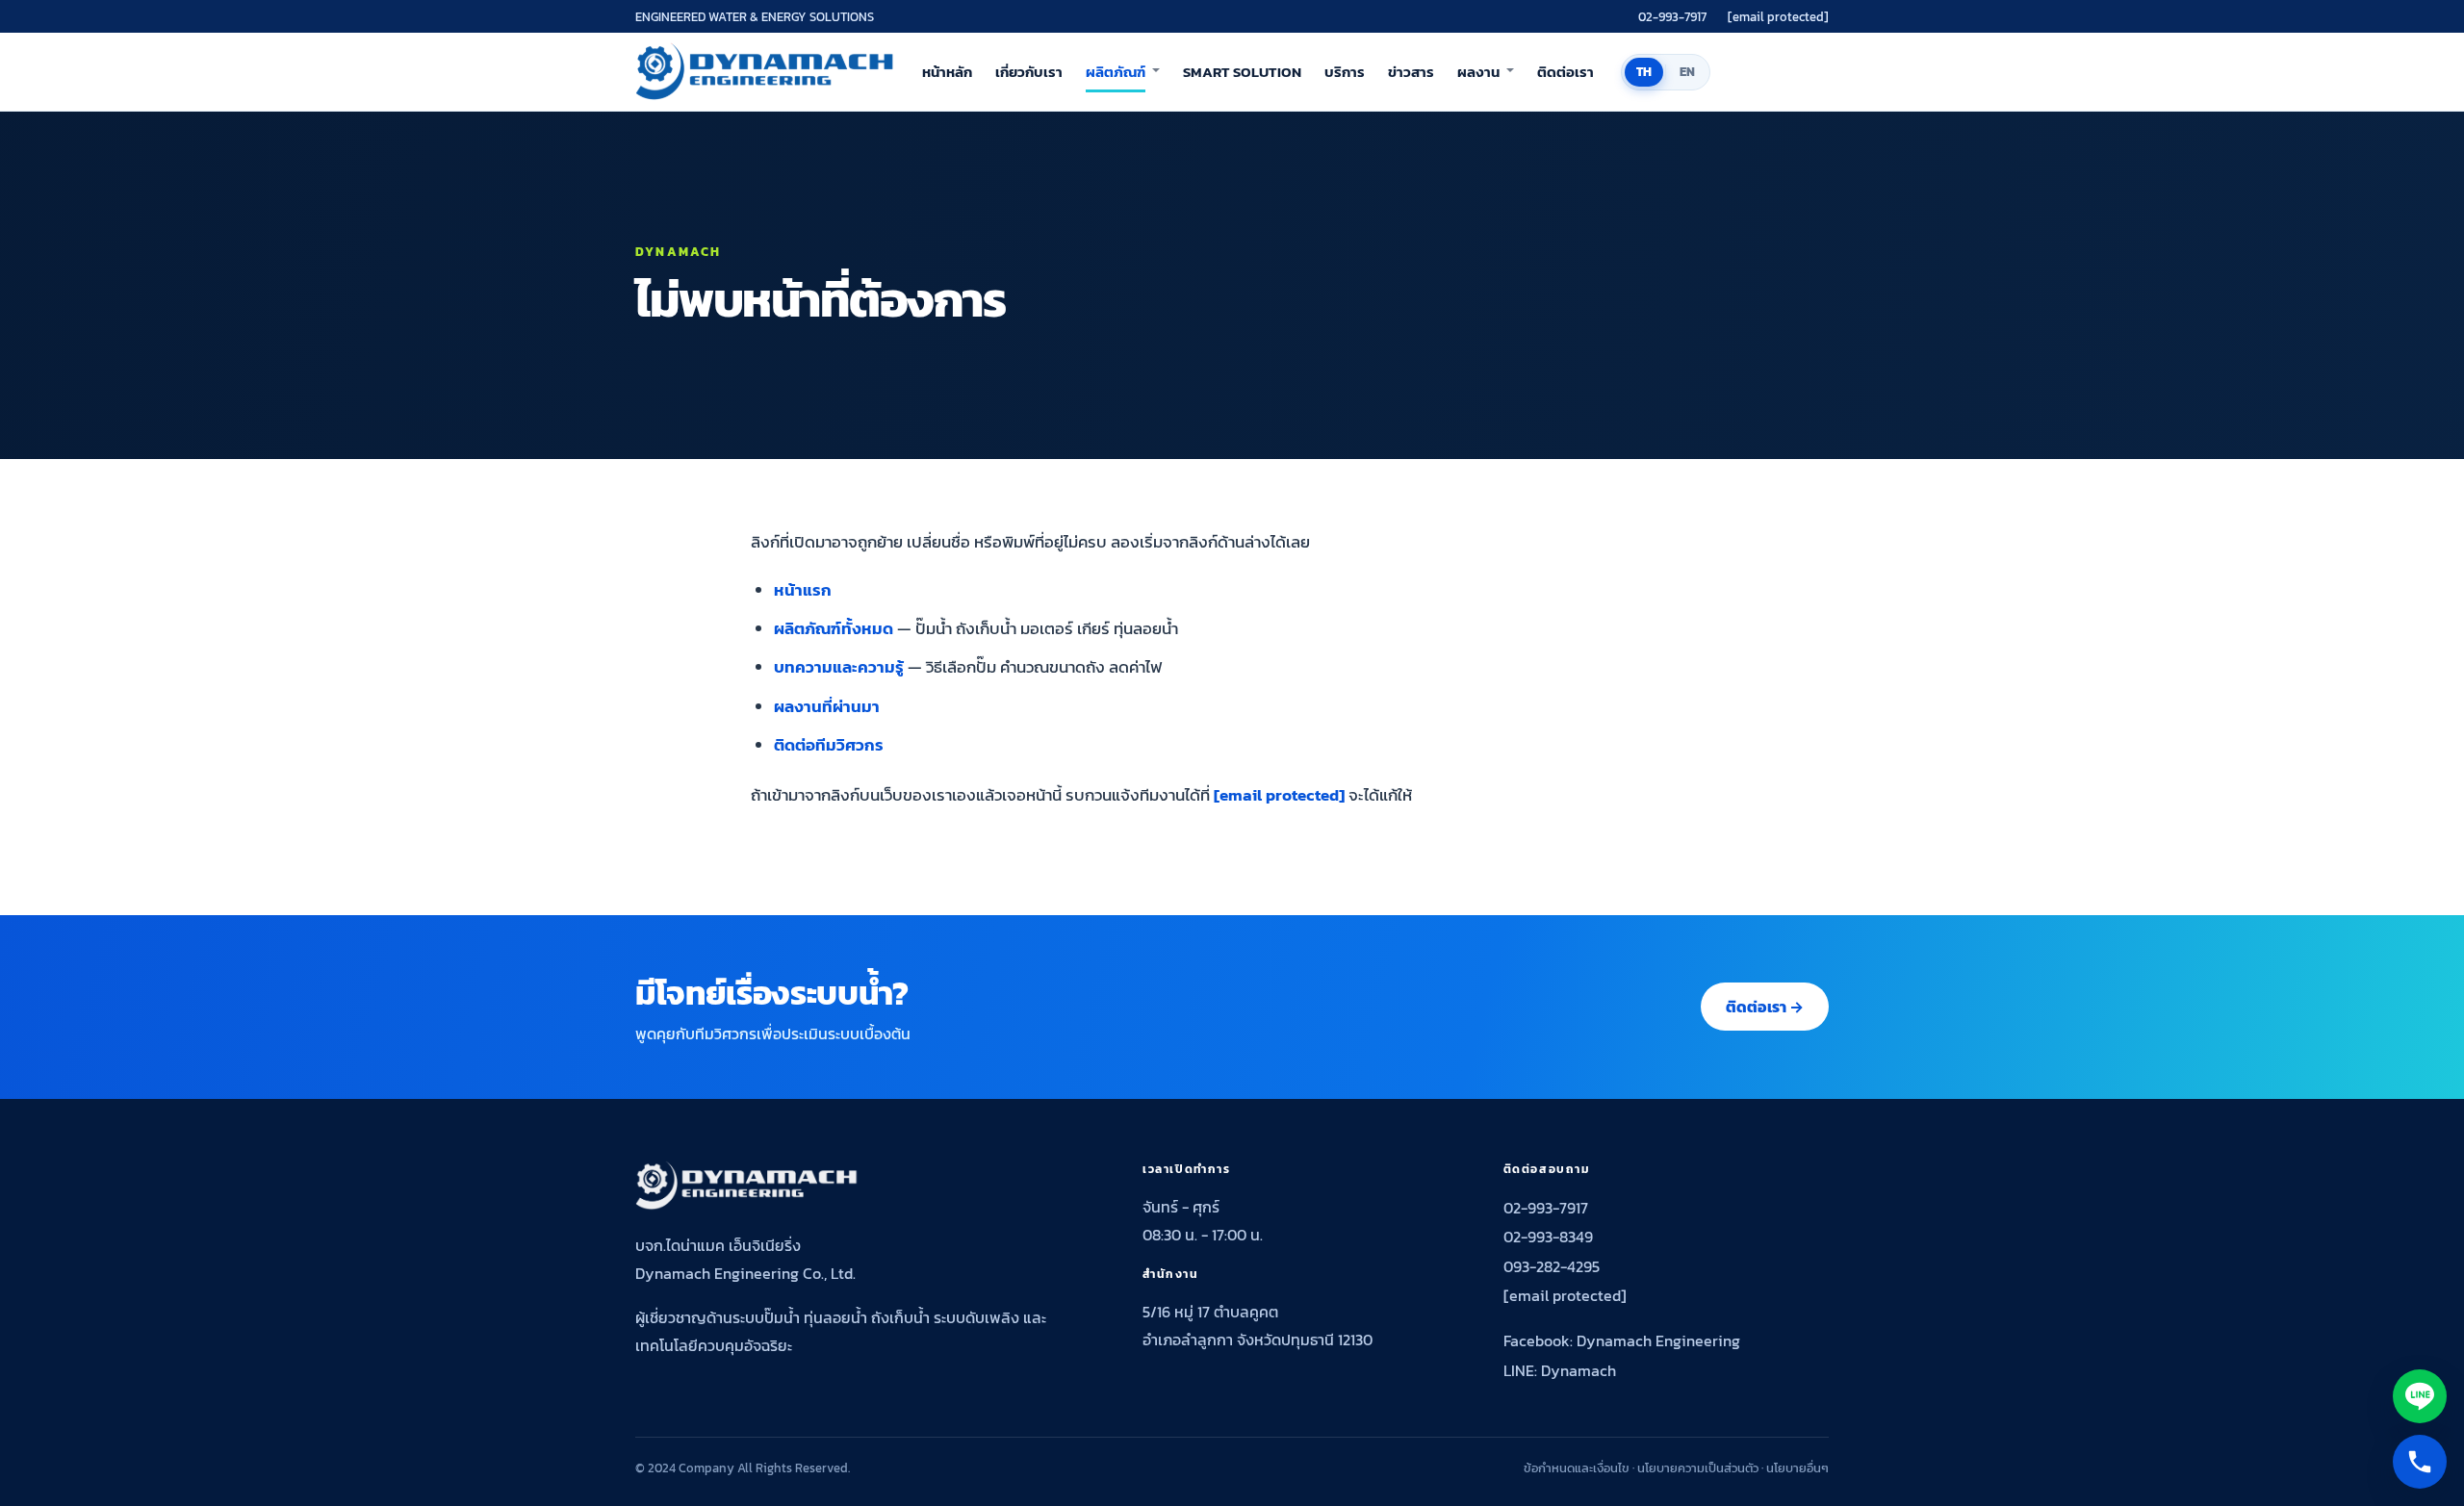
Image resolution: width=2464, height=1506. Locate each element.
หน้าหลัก (947, 72)
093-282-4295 (1552, 1266)
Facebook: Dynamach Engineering (1622, 1340)
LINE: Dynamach (1560, 1370)
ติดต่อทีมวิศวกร (829, 745)
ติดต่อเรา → (1765, 1007)
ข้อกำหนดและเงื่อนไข (1577, 1468)
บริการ (1345, 72)
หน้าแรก (803, 590)
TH (1644, 72)
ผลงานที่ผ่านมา (827, 706)
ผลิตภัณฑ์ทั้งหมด (834, 628)
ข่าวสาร (1411, 72)
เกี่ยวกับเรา (1029, 72)
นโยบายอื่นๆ (1797, 1468)
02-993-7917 (1672, 17)
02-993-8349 (1548, 1237)
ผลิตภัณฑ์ (1116, 72)
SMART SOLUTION (1242, 72)
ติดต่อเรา (1566, 72)
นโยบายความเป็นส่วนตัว (1698, 1468)
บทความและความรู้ (839, 667)
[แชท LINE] (2420, 1396)
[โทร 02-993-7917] (2420, 1462)
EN (1688, 72)
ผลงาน (1478, 72)
